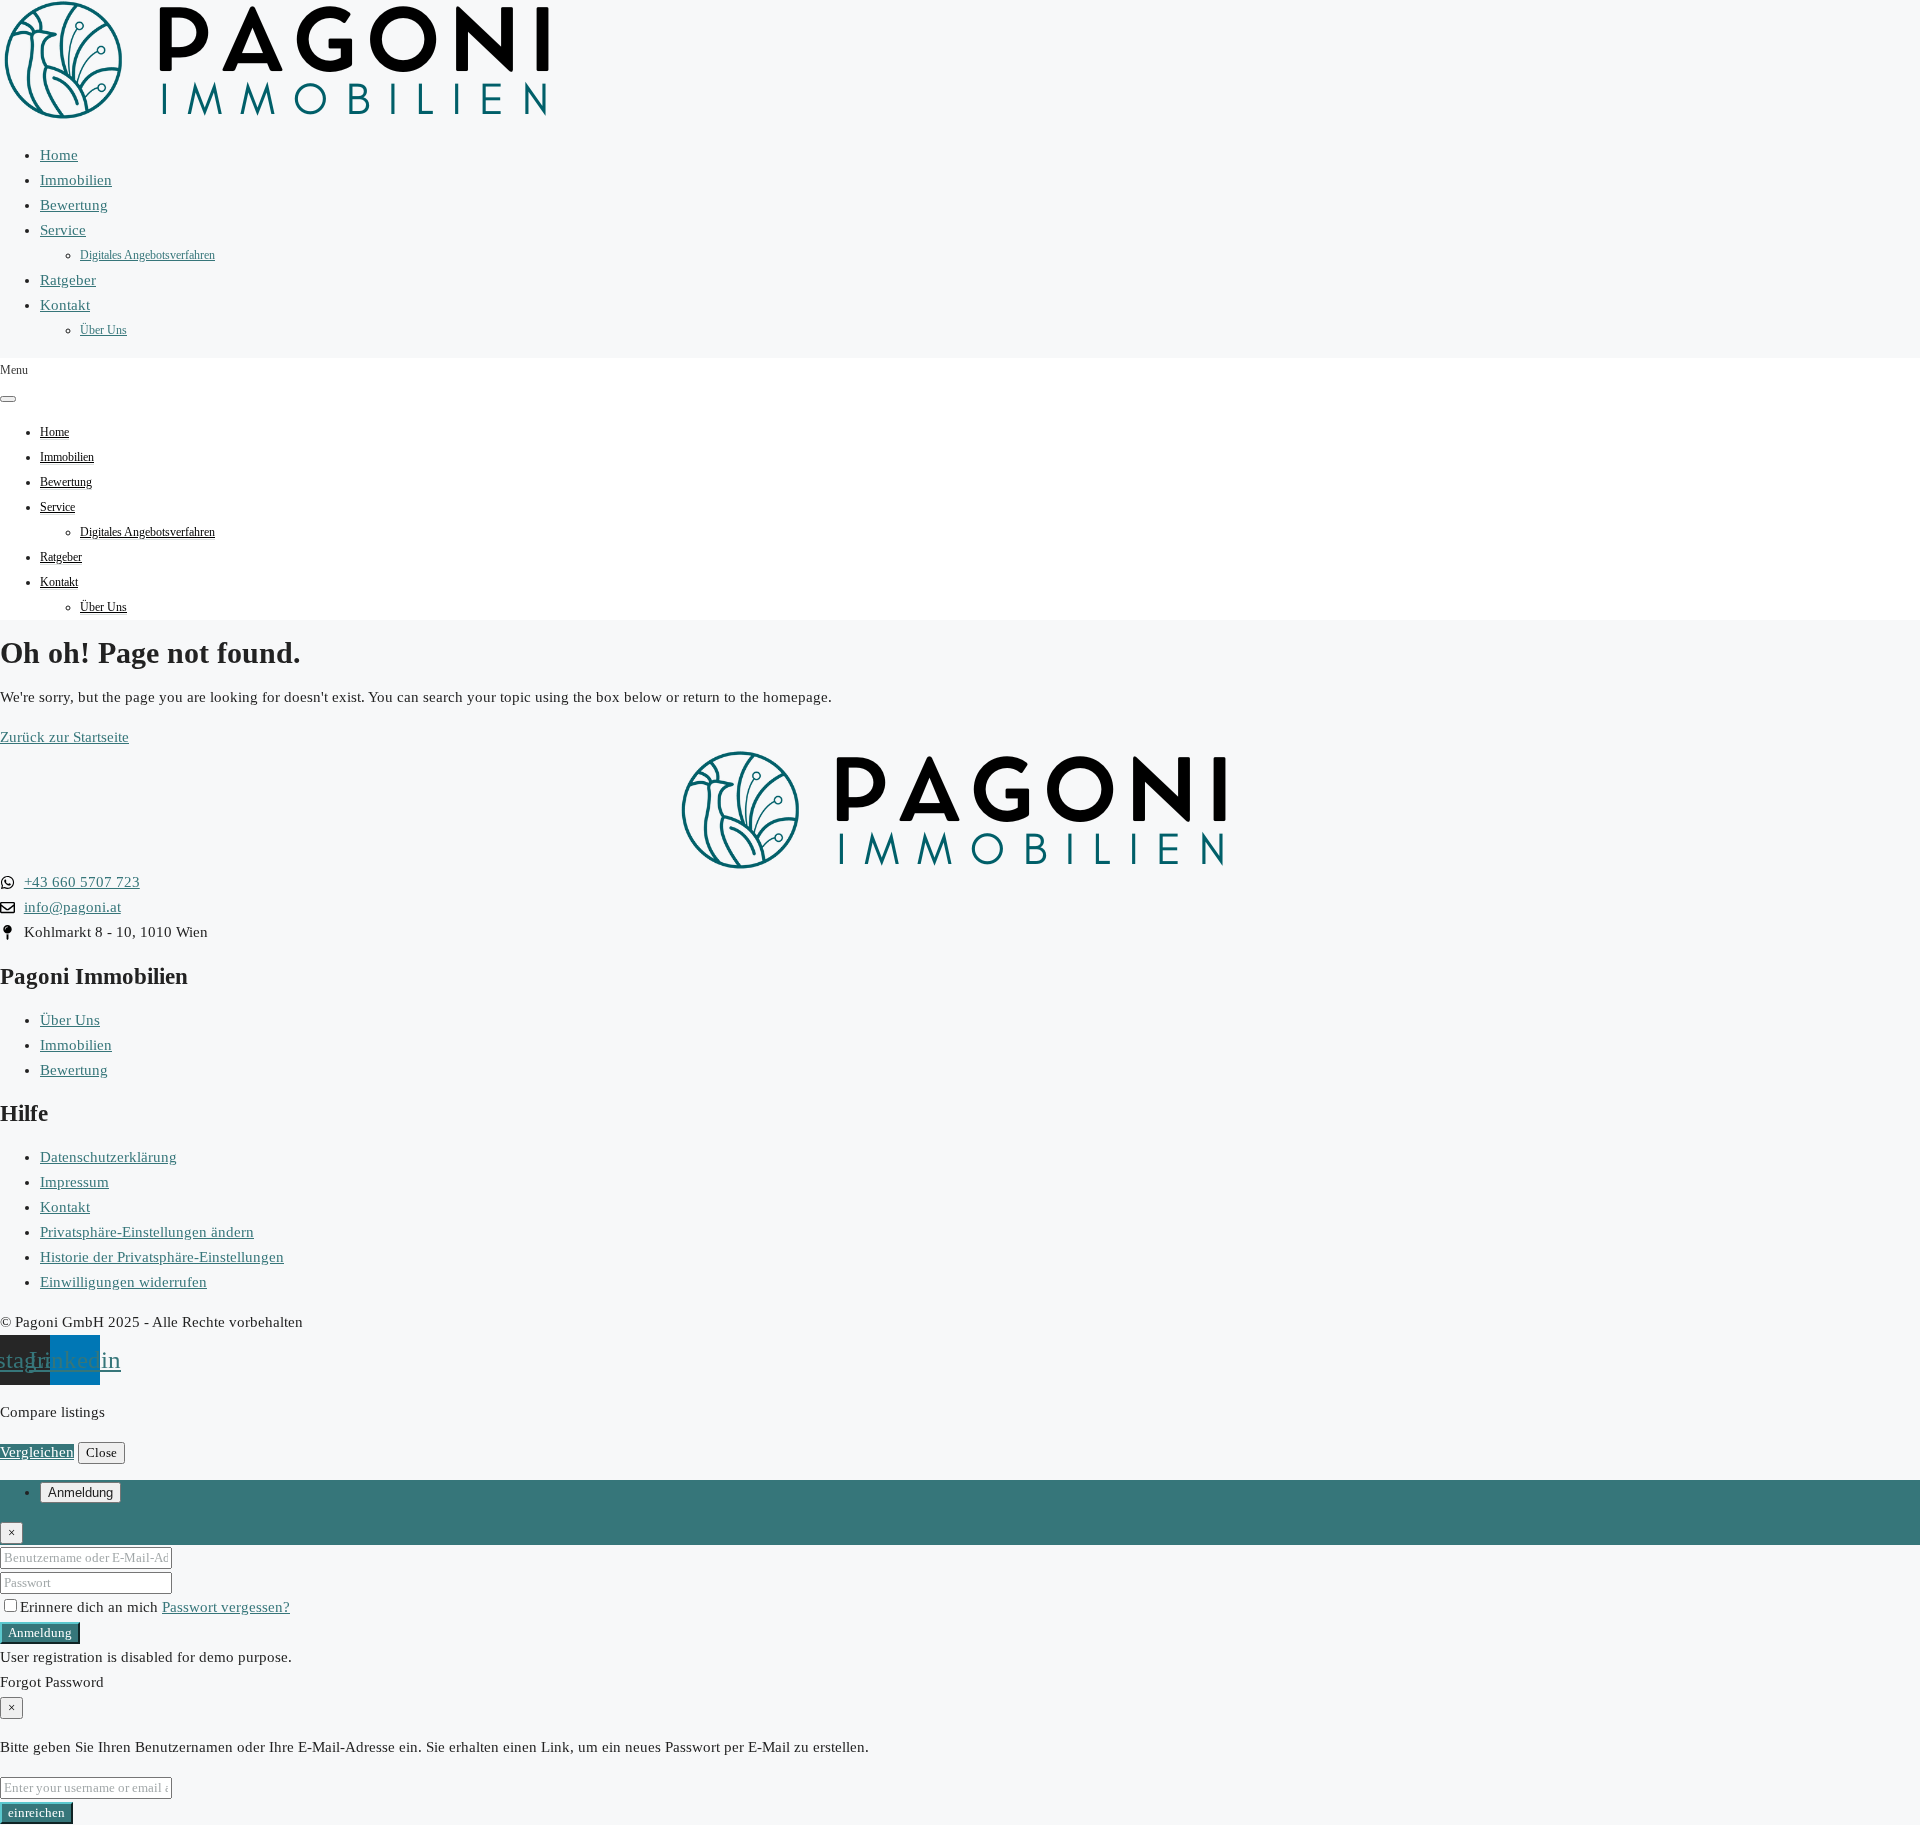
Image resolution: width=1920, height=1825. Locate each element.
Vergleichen (37, 1452)
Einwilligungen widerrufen (123, 1282)
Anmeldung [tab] (80, 1492)
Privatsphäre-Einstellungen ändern (147, 1232)
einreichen (36, 1812)
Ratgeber (68, 280)
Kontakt (65, 305)
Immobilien (76, 180)
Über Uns (103, 330)
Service (63, 230)
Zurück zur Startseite (64, 737)
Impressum (74, 1182)
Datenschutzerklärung (108, 1157)
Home (59, 155)
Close (101, 1452)
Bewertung (74, 205)
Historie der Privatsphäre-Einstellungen (162, 1257)
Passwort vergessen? (226, 1607)
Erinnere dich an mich (91, 1607)
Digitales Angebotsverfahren (147, 255)
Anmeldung (40, 1632)
